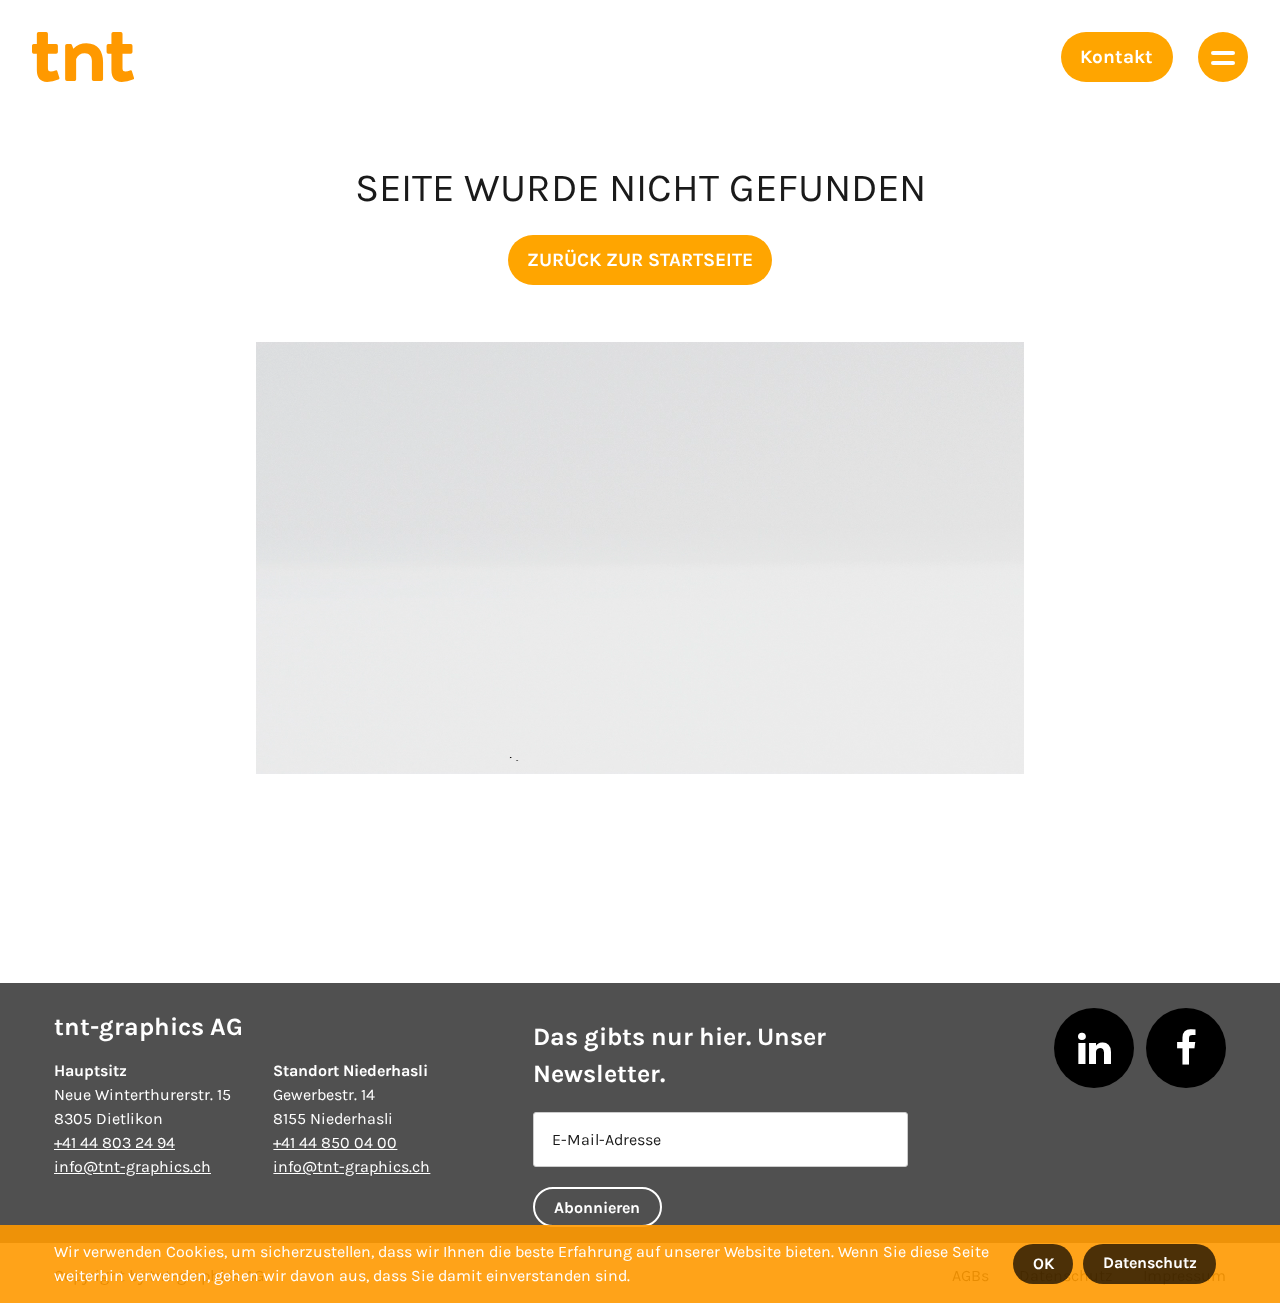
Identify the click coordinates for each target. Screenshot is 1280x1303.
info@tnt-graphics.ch (132, 1166)
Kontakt (1116, 57)
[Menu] (1223, 57)
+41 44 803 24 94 (114, 1142)
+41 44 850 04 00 (335, 1142)
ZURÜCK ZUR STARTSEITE (640, 260)
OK (1043, 1263)
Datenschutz (1150, 1262)
